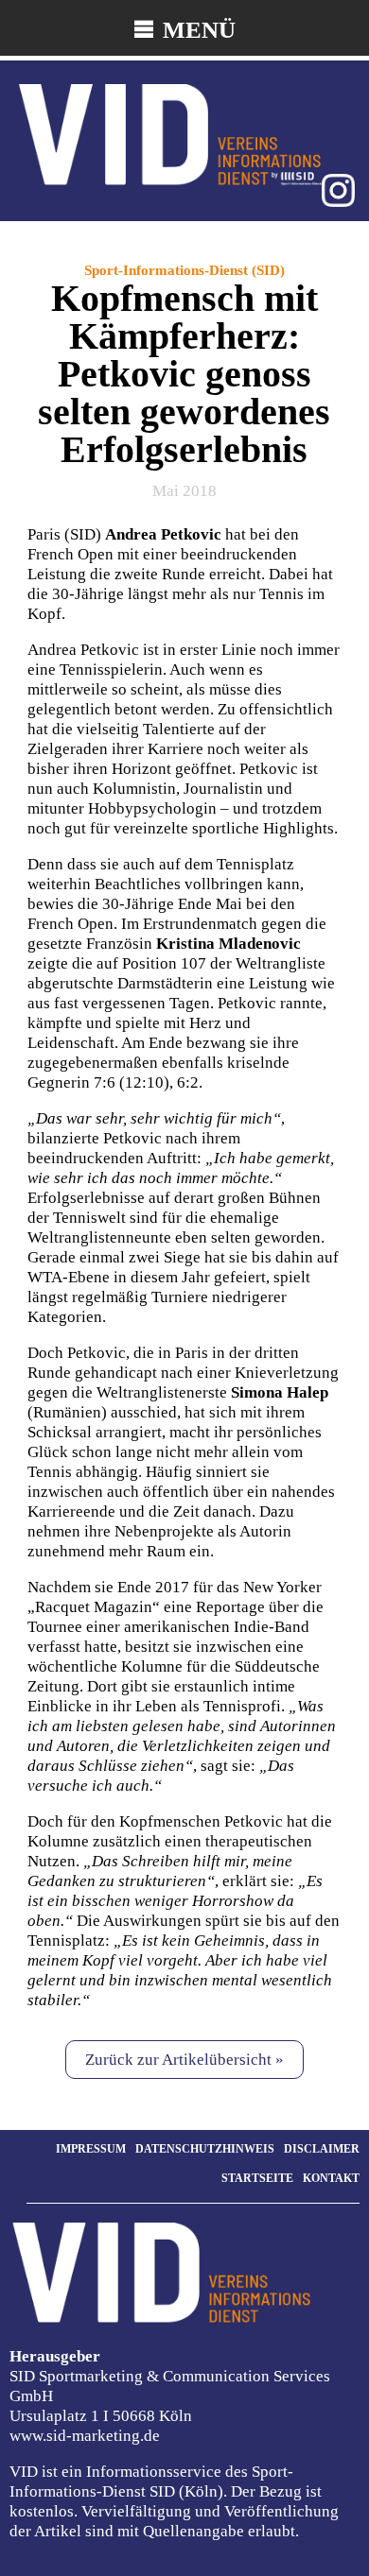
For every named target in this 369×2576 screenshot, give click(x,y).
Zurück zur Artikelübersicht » (184, 2060)
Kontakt (331, 2178)
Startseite (257, 2178)
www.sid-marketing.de (85, 2436)
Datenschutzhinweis (205, 2149)
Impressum (91, 2149)
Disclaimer (322, 2149)
